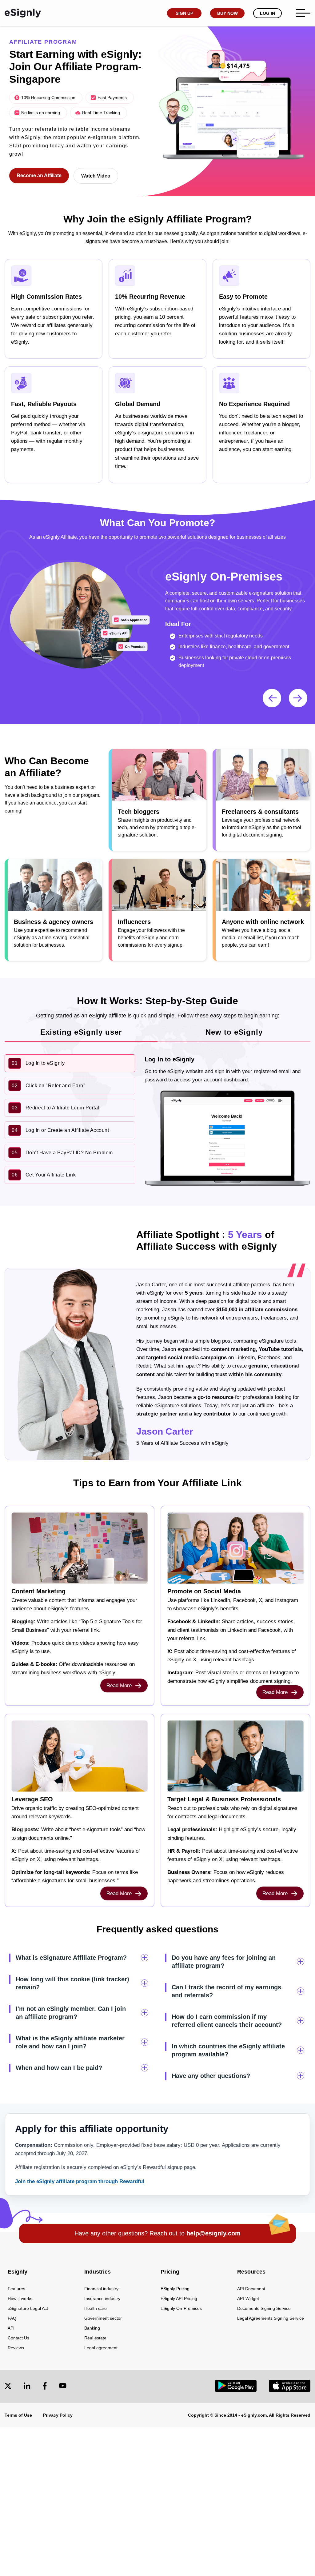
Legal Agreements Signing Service (271, 2318)
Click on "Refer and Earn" (48, 1086)
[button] (298, 698)
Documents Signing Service (264, 2308)
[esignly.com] (23, 13)
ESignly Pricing (175, 2289)
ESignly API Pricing (179, 2298)
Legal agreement (101, 2348)
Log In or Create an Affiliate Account (60, 1130)
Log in (267, 13)
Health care (96, 2308)
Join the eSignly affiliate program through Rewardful (80, 2181)
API (11, 2328)
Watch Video (96, 176)
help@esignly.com (213, 2233)
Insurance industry (102, 2298)
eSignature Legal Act (28, 2308)
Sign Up (184, 13)
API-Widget (248, 2298)
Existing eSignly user (81, 1032)
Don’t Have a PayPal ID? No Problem (62, 1153)
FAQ (12, 2318)
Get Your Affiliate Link (44, 1175)
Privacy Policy (58, 2415)
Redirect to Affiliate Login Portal (56, 1108)
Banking (92, 2328)
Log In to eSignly (38, 1063)
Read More (120, 1685)
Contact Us (18, 2338)
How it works (20, 2298)
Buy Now (227, 13)
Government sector (103, 2318)
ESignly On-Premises (181, 2308)
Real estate (95, 2338)
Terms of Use (18, 2415)
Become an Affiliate (39, 176)
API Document (251, 2289)
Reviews (16, 2348)
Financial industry (101, 2289)
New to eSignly (234, 1032)
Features (16, 2289)
